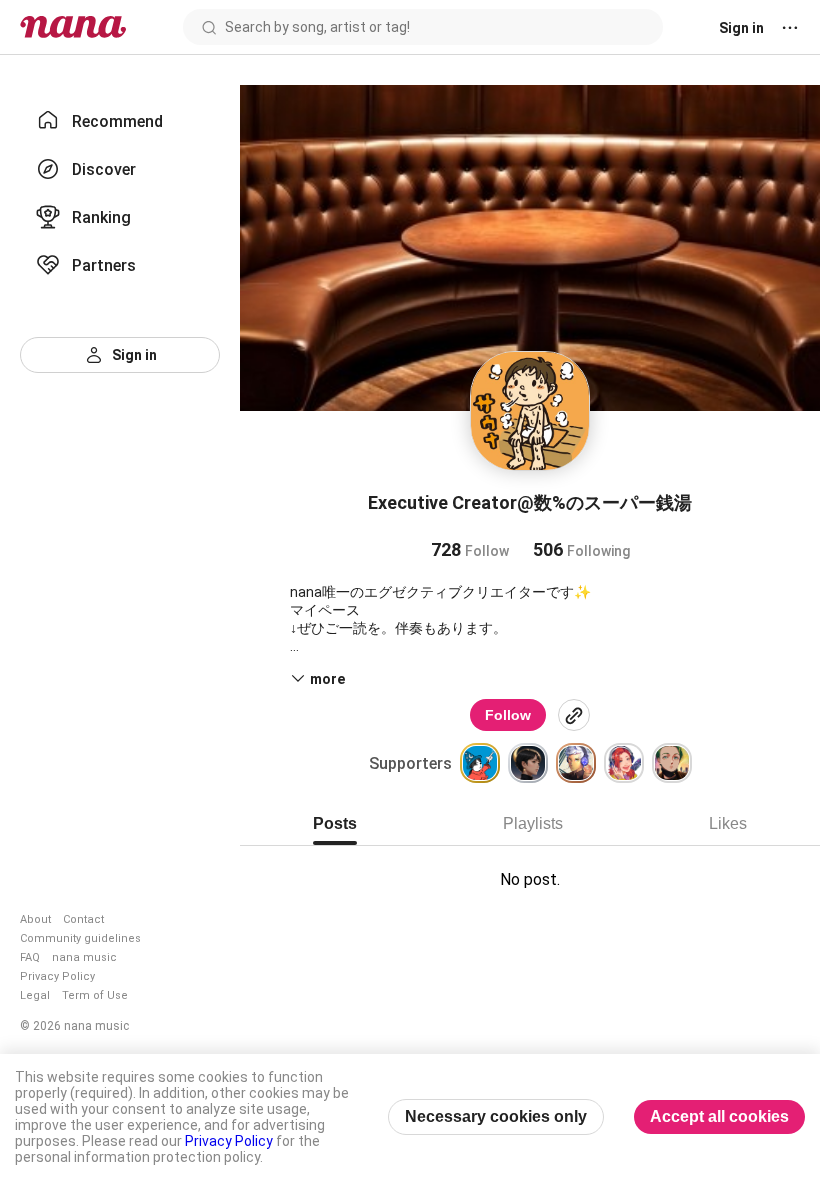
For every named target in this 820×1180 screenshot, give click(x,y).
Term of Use (95, 995)
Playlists (533, 823)
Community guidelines (80, 938)
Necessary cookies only (496, 1116)
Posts (335, 823)
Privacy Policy (57, 976)
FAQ (30, 957)
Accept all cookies (719, 1116)
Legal (35, 995)
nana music (84, 957)
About (35, 919)
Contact (83, 919)
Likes (728, 823)
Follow (508, 715)
